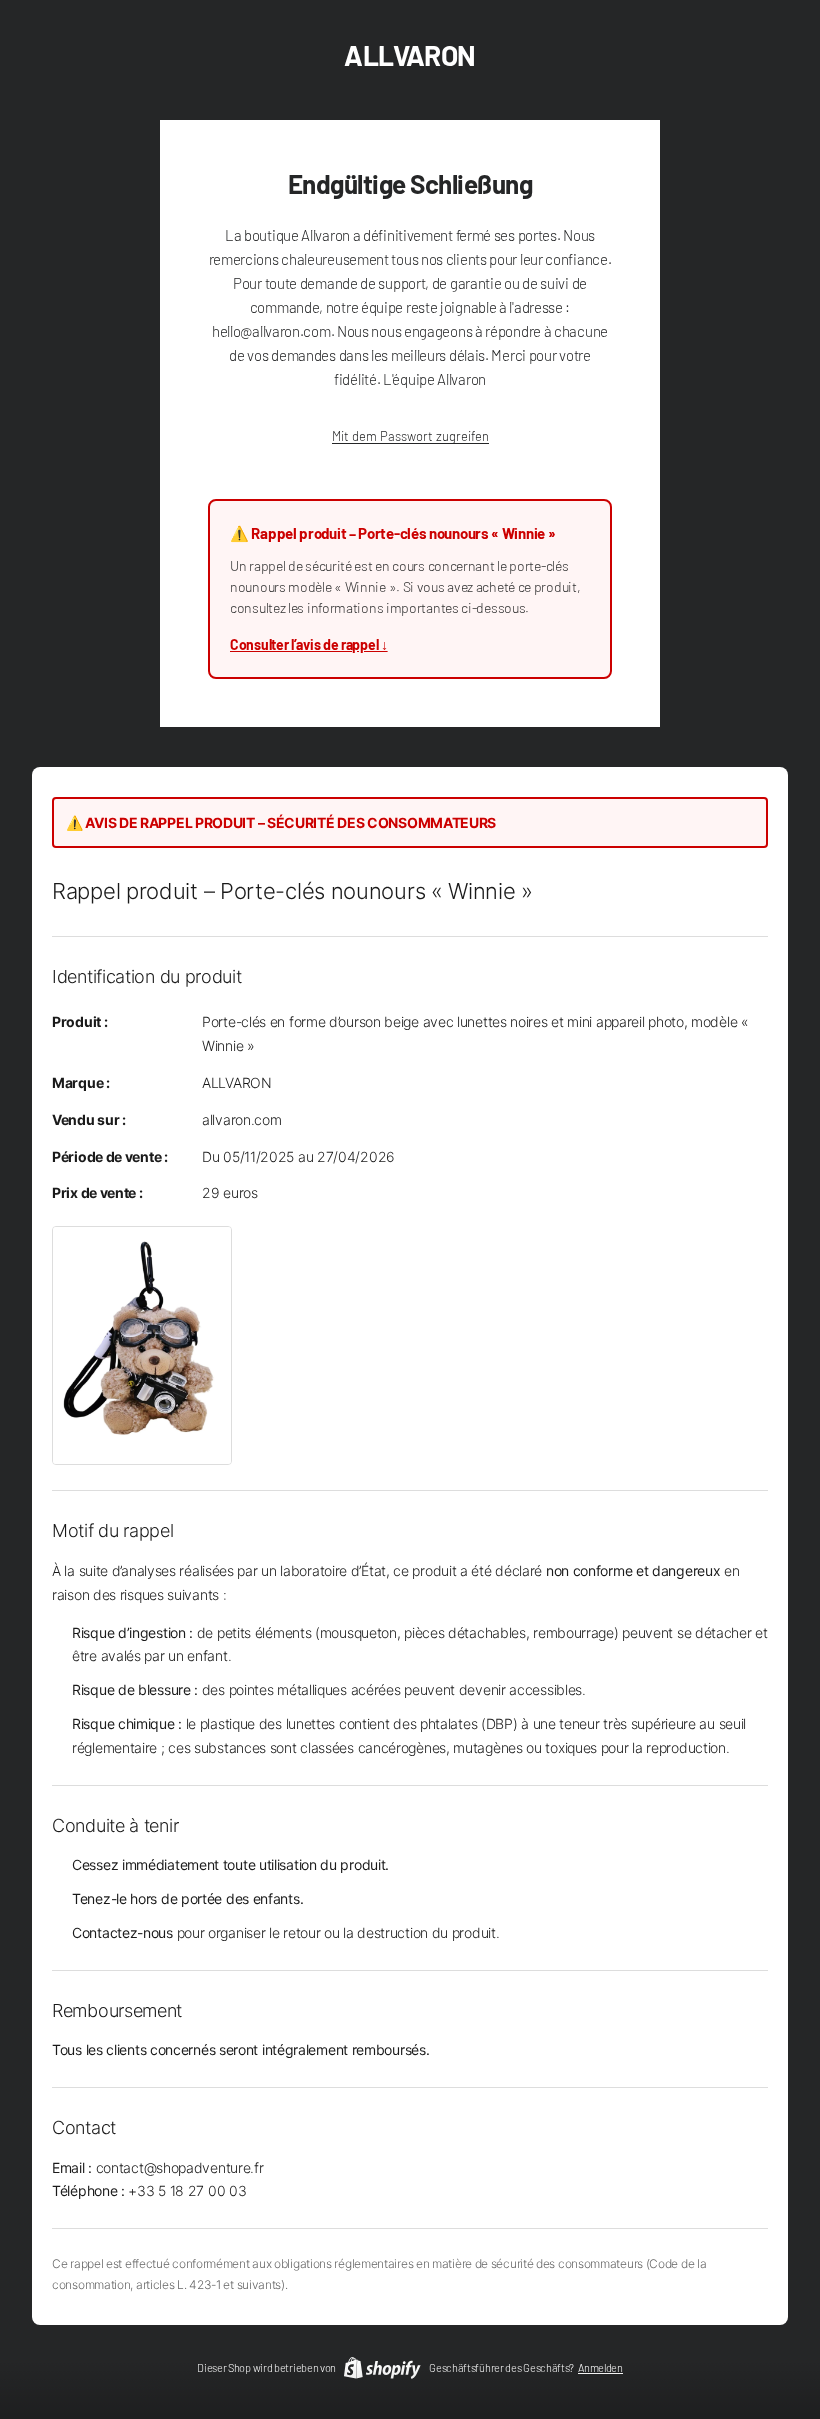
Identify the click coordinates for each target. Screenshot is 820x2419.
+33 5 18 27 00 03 (187, 2190)
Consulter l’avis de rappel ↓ (309, 644)
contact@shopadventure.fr (180, 2167)
